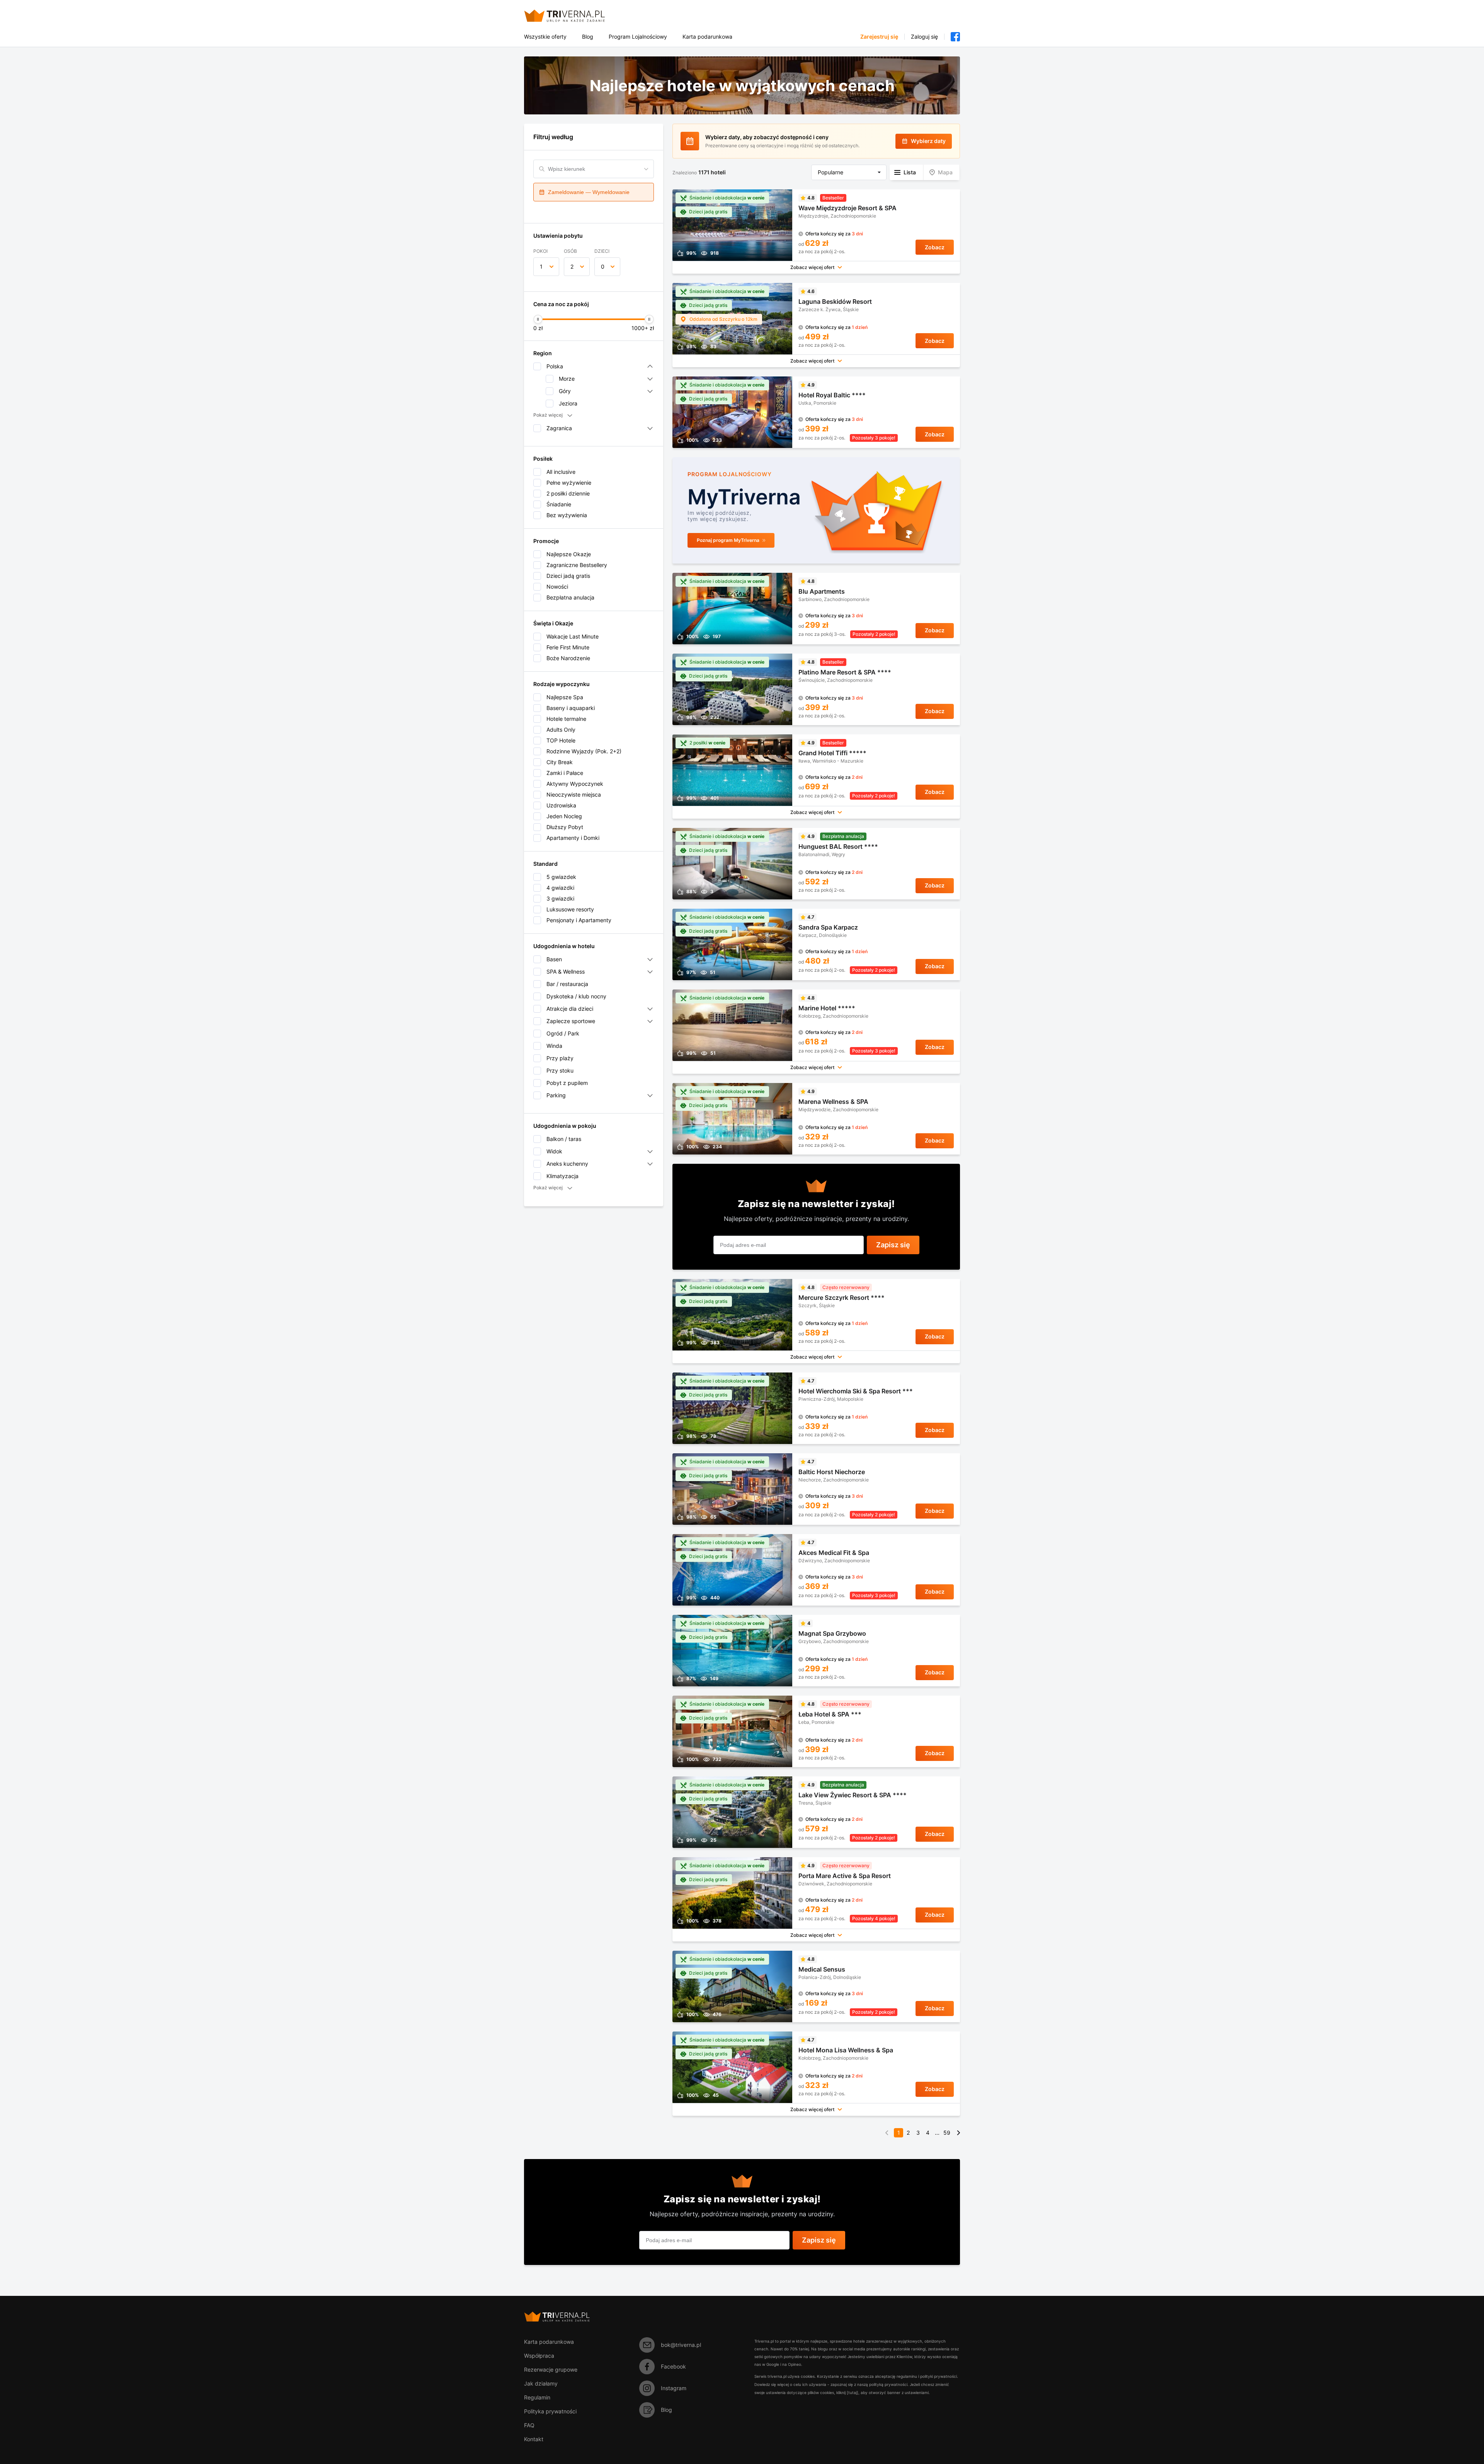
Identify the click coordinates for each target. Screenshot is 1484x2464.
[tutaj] (853, 2392)
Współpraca (539, 2356)
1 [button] (541, 266)
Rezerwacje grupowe (551, 2369)
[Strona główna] (574, 16)
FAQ (529, 2425)
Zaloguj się (924, 37)
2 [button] (572, 266)
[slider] (538, 319)
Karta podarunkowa (707, 37)
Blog (588, 37)
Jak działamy (541, 2383)
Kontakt (534, 2439)
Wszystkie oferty (545, 37)
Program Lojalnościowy (638, 37)
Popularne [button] (830, 172)
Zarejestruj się (879, 37)
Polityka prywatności (550, 2411)
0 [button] (603, 266)
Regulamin (537, 2397)
